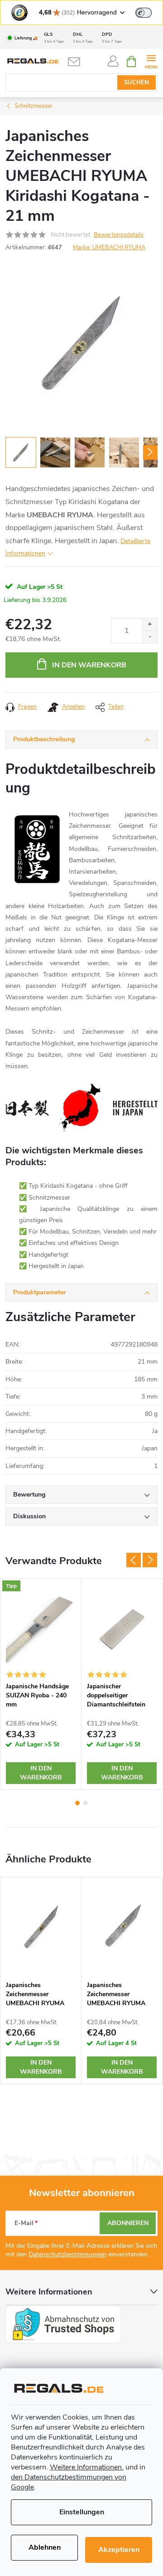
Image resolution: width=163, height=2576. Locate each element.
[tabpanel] (41, 1684)
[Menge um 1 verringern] (150, 637)
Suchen (137, 83)
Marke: (109, 248)
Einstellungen (82, 2512)
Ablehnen (45, 2547)
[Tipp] (41, 1628)
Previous (134, 1560)
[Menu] (151, 61)
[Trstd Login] (149, 12)
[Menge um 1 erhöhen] (150, 625)
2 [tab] (86, 1803)
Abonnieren (128, 2223)
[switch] (144, 13)
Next (150, 1560)
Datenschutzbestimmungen (67, 2254)
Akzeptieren (119, 2550)
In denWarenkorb (41, 1773)
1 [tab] (77, 1803)
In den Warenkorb (89, 665)
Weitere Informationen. (87, 2467)
